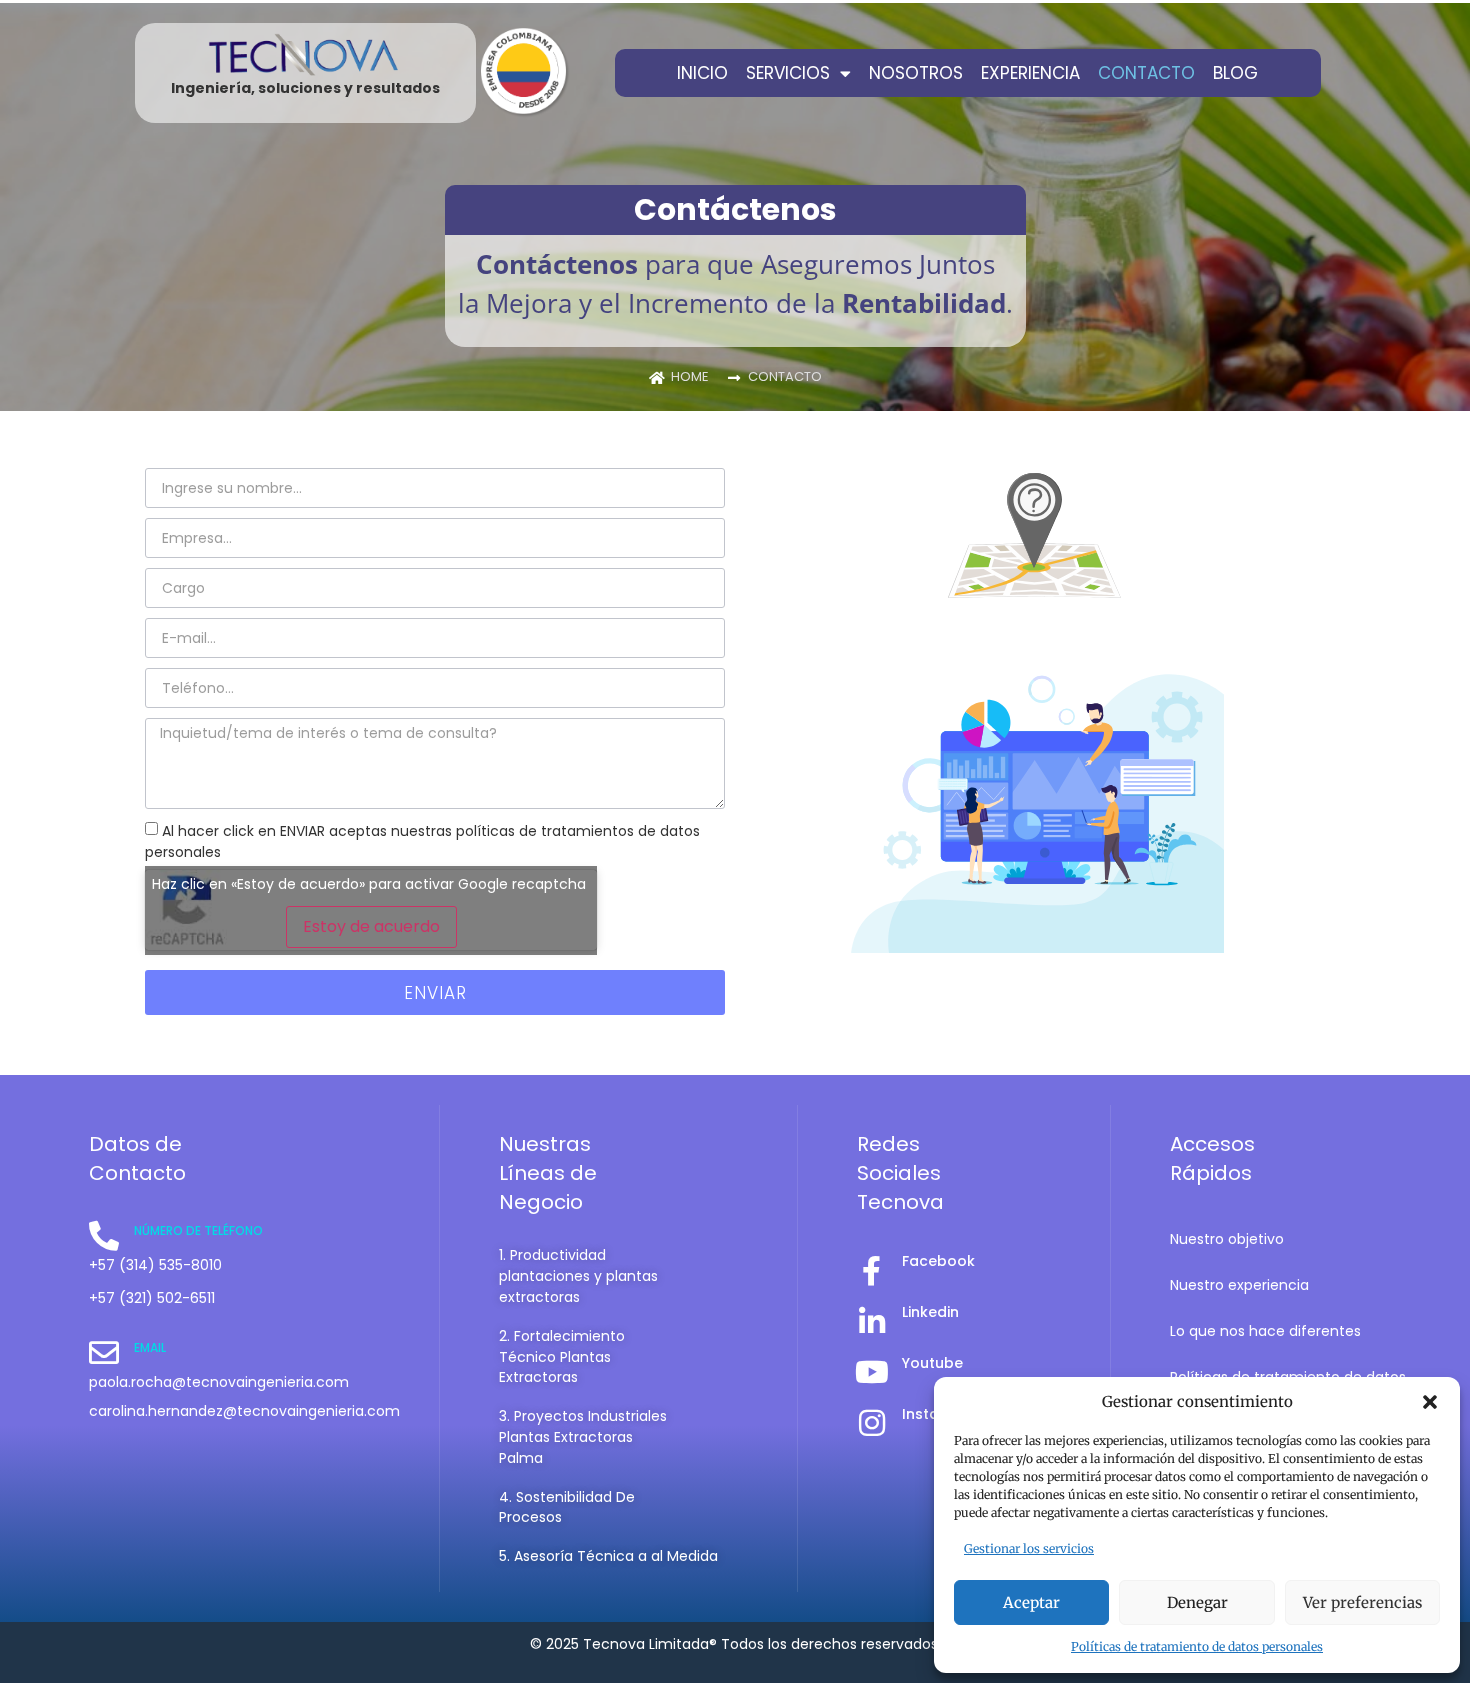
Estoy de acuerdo (371, 926)
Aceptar (1031, 1602)
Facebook (938, 1261)
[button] (1430, 1402)
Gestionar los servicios (1029, 1548)
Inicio (702, 73)
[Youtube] (872, 1372)
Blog (1235, 73)
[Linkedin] (872, 1322)
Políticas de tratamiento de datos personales (1197, 1646)
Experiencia (1030, 73)
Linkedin (930, 1312)
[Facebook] (872, 1271)
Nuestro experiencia (1239, 1285)
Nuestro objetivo (1227, 1239)
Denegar (1197, 1602)
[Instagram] (872, 1423)
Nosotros (916, 73)
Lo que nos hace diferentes (1265, 1331)
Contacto (1146, 73)
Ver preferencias (1362, 1602)
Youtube (932, 1363)
